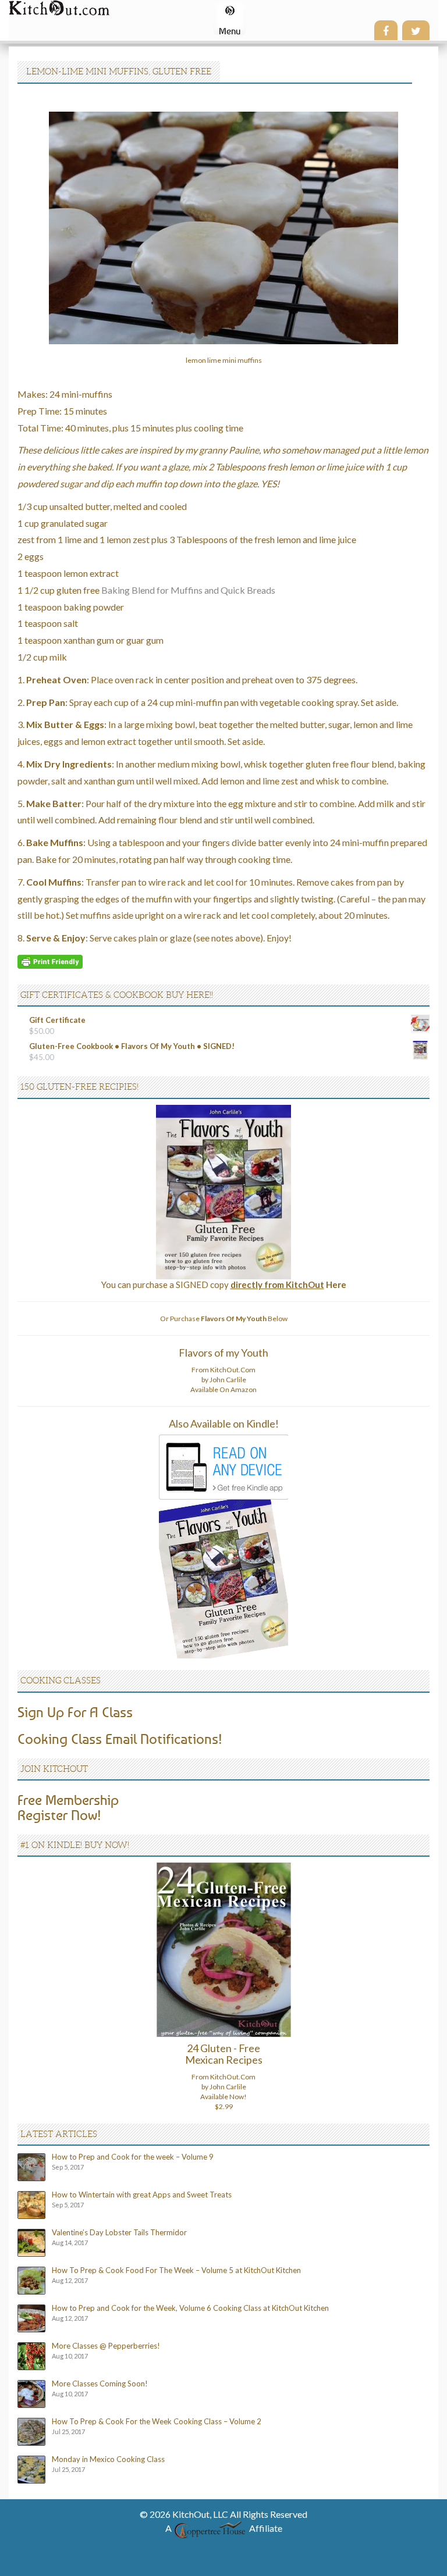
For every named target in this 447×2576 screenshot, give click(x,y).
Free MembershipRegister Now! (68, 1807)
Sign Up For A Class (75, 1712)
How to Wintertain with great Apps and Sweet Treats (142, 2195)
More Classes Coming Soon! (100, 2384)
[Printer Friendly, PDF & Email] (50, 961)
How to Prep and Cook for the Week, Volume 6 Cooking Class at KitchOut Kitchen (190, 2308)
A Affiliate (224, 2528)
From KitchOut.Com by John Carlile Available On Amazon (223, 1380)
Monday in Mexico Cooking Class (108, 2459)
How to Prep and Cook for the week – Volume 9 (133, 2157)
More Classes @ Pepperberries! (106, 2346)
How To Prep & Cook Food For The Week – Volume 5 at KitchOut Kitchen (176, 2270)
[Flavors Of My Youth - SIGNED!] (223, 1191)
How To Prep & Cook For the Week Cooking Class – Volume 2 (157, 2421)
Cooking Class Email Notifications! (120, 1739)
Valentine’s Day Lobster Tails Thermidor (119, 2232)
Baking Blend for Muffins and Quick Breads (188, 590)
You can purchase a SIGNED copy (224, 1285)
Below (244, 1319)
